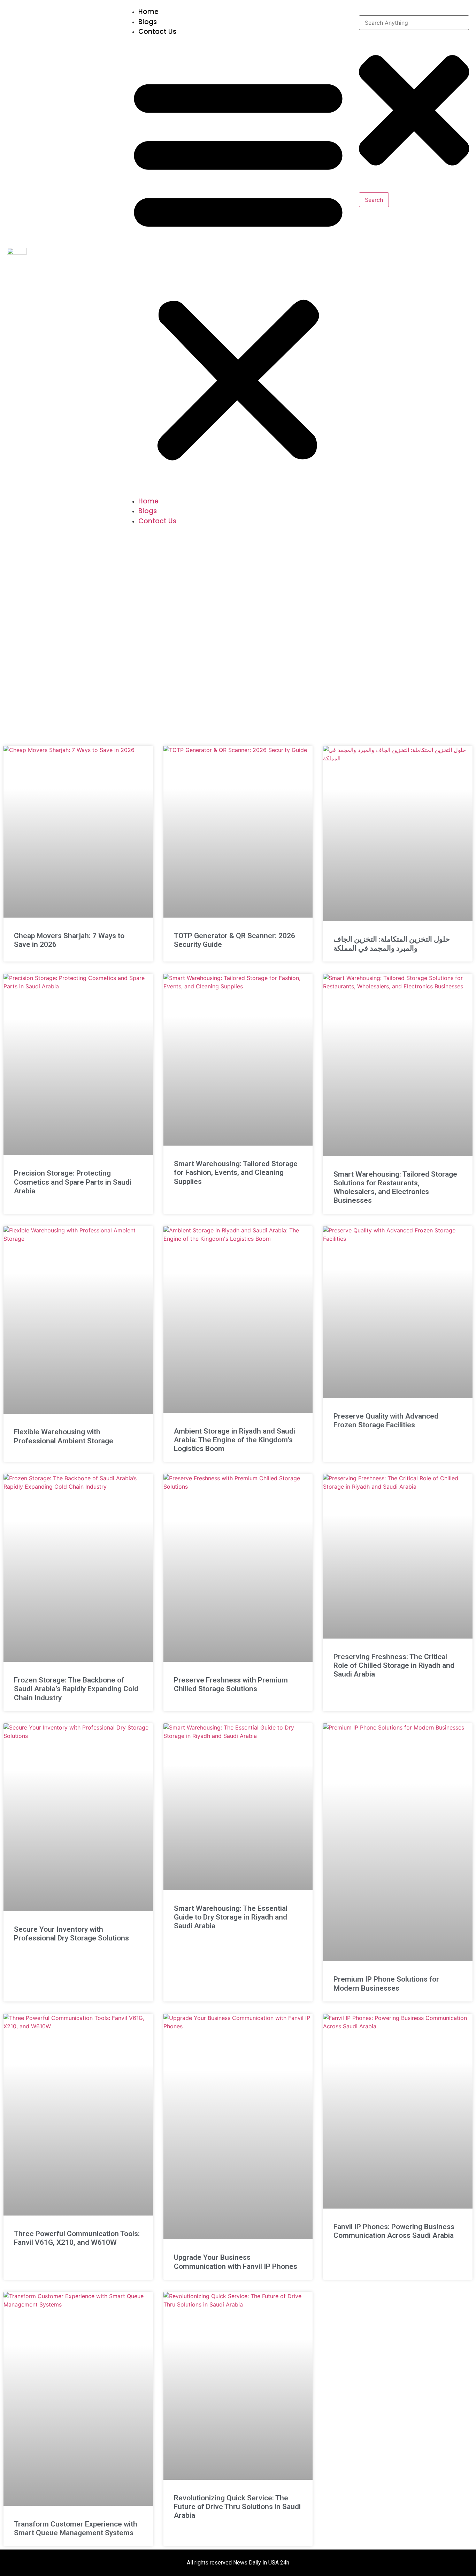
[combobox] (414, 23)
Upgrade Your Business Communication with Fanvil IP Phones (236, 2262)
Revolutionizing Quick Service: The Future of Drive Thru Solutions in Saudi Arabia (237, 2507)
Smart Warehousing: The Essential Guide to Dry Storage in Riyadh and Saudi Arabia (231, 1917)
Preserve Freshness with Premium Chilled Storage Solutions (231, 1684)
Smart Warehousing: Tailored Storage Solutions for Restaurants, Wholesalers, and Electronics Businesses (395, 1187)
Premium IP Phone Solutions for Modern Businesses (386, 1984)
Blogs (148, 22)
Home (148, 12)
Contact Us (157, 32)
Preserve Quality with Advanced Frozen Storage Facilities (386, 1420)
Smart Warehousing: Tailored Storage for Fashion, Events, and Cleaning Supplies (236, 1172)
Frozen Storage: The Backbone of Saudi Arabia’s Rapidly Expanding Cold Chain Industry (76, 1689)
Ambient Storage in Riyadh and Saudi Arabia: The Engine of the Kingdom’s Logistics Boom (235, 1440)
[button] (238, 267)
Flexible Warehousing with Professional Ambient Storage (64, 1436)
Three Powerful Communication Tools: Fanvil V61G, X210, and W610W (77, 2238)
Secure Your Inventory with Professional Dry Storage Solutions (71, 1934)
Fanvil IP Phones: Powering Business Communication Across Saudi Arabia (394, 2231)
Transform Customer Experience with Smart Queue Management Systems (76, 2528)
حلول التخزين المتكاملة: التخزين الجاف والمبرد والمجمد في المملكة (392, 944)
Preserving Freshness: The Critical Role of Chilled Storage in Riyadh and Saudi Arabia (394, 1665)
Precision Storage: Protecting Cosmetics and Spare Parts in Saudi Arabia (73, 1182)
